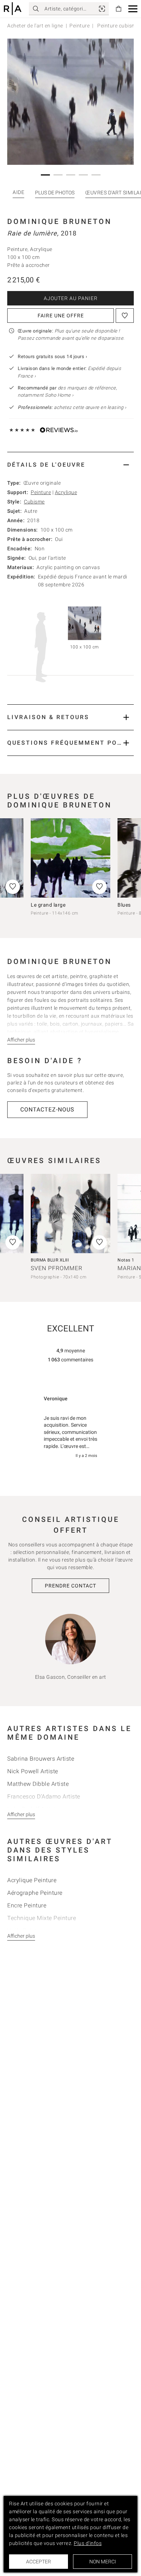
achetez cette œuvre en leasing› (72, 407)
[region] (70, 1428)
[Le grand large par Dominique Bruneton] (70, 858)
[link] (102, 9)
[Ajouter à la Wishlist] (125, 316)
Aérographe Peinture (35, 1893)
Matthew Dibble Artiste (38, 1784)
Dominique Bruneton (59, 221)
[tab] (70, 465)
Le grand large (48, 905)
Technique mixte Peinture (42, 1918)
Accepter (39, 2562)
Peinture (80, 26)
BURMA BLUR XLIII (50, 1260)
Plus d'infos (88, 2543)
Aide (18, 192)
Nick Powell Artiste (33, 1771)
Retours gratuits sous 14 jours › (52, 356)
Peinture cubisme (118, 26)
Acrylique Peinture (32, 1880)
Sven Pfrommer (57, 1268)
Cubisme (34, 502)
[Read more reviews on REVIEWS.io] (70, 1370)
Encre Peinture (27, 1905)
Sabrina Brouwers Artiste (41, 1759)
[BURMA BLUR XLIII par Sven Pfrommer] (70, 1214)
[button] (133, 9)
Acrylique (66, 492)
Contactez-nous (47, 1109)
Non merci (103, 2562)
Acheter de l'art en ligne (35, 26)
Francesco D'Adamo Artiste (44, 1796)
